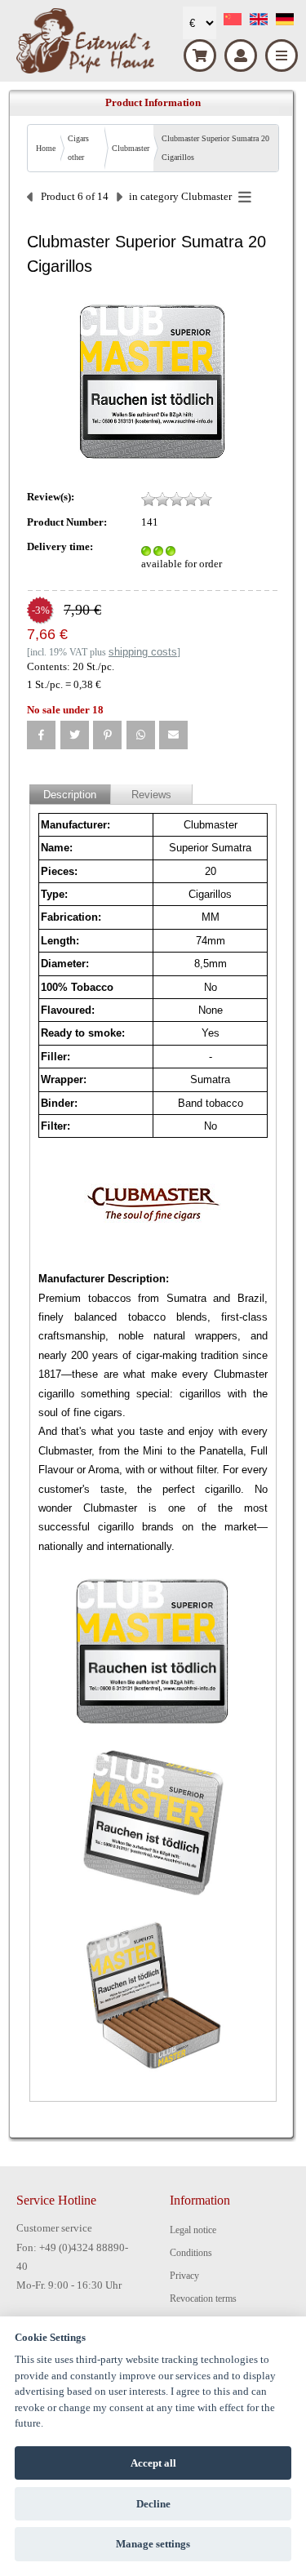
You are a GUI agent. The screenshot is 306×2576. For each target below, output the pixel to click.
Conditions (191, 2253)
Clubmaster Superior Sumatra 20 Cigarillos (215, 148)
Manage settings (153, 2544)
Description (70, 795)
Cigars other (78, 148)
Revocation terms (203, 2298)
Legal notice (193, 2230)
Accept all (153, 2463)
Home (46, 148)
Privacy (184, 2276)
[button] (41, 735)
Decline (153, 2504)
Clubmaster (131, 148)
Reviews (151, 795)
